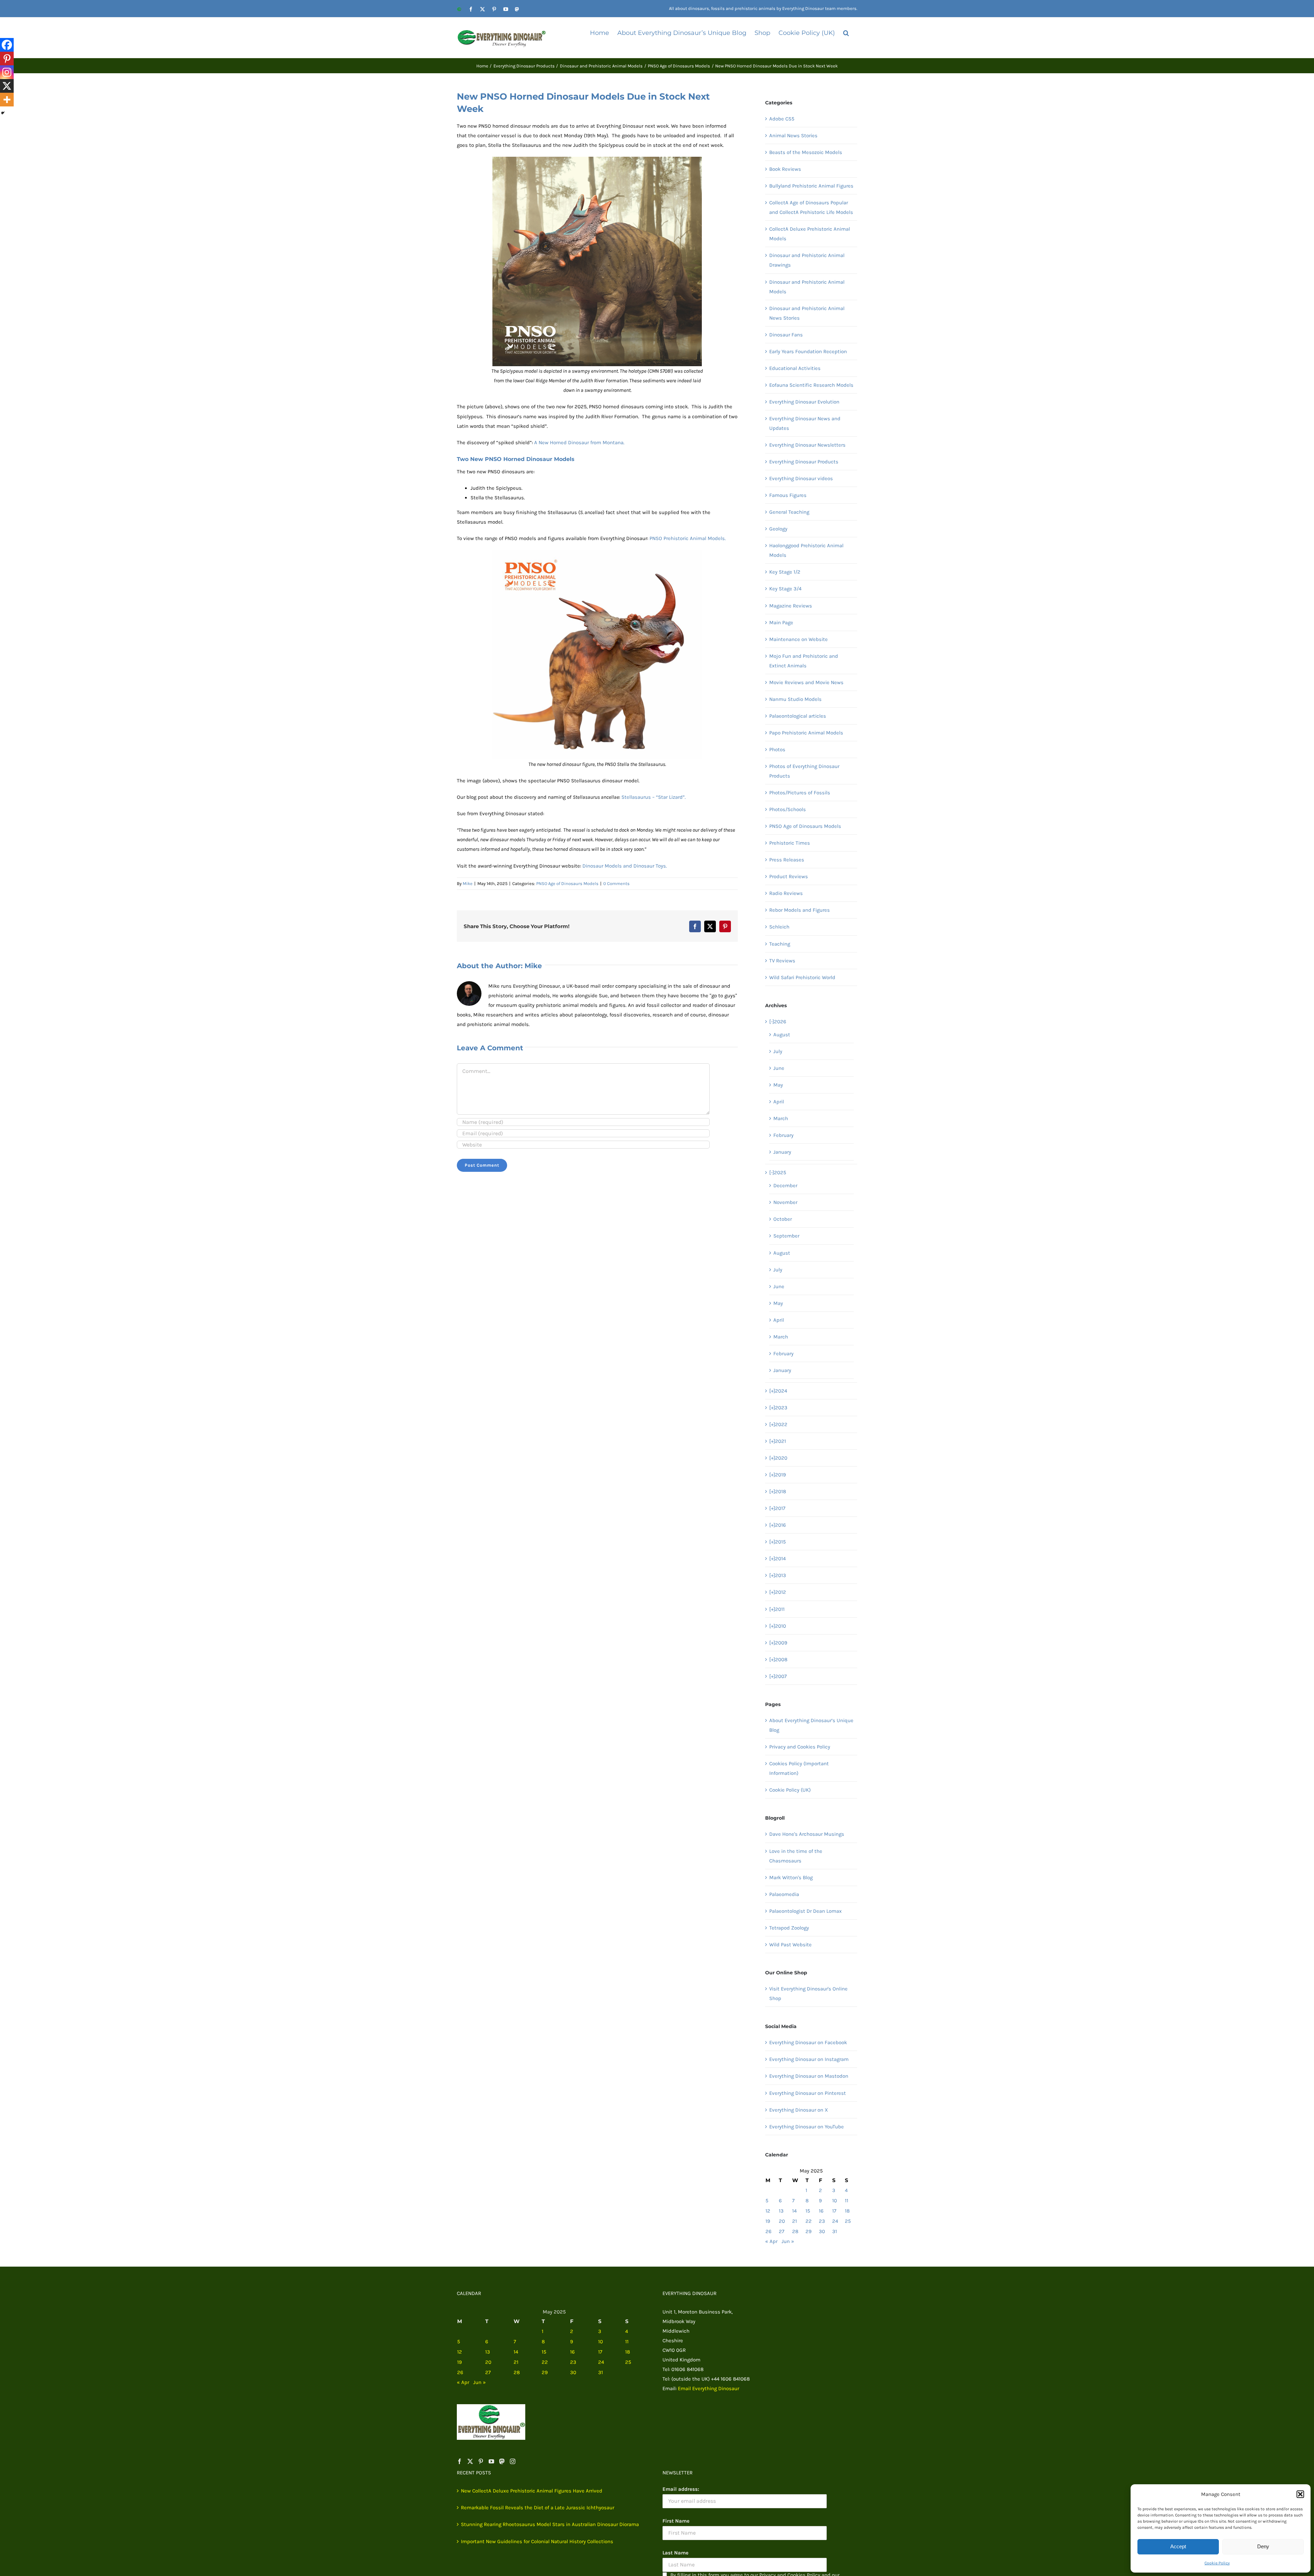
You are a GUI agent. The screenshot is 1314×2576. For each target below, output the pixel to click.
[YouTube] (491, 2461)
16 (821, 2211)
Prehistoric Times (790, 843)
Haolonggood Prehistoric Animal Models (806, 550)
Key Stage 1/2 (785, 572)
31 (835, 2231)
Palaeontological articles (798, 716)
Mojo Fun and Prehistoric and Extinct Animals (804, 661)
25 (848, 2221)
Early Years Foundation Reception (808, 351)
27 (782, 2231)
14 (794, 2211)
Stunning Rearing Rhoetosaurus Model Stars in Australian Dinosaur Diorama (550, 2524)
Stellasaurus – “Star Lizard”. (654, 797)
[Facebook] (7, 45)
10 (835, 2201)
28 (795, 2231)
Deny (1263, 2546)
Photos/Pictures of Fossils (800, 793)
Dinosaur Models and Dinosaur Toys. (625, 866)
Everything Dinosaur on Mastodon (809, 2076)
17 (834, 2211)
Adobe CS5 (782, 119)
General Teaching (789, 512)
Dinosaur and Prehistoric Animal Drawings (807, 260)
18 (847, 2211)
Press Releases (787, 860)
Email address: (681, 2489)
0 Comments (616, 883)
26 (769, 2231)
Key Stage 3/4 (785, 589)
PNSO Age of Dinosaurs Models (567, 883)
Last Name (675, 2553)
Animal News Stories (793, 136)
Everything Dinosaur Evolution (804, 402)
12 (768, 2211)
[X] (7, 86)
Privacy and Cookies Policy (800, 1747)
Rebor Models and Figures (800, 910)
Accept (1178, 2546)
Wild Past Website (790, 1945)
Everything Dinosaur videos (801, 478)
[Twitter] (470, 2461)
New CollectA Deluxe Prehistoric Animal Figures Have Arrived (532, 2491)
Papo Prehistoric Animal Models (806, 733)
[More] (7, 100)
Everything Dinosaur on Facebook (808, 2042)
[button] (1300, 2494)
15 (808, 2211)
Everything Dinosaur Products (804, 462)
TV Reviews (782, 961)
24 (835, 2221)
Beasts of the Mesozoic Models (806, 152)
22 (809, 2221)
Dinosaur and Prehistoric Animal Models (807, 287)
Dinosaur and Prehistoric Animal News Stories (807, 313)
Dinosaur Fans (786, 335)
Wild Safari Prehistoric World (802, 977)
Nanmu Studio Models (795, 699)
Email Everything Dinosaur (708, 2388)
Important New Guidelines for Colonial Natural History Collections (537, 2541)
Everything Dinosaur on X (799, 2110)
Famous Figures (788, 495)
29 (809, 2231)
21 (795, 2221)
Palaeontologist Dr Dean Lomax (806, 1911)
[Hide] (3, 113)
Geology (778, 529)
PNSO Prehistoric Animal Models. (688, 538)
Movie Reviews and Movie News (806, 682)
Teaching (780, 944)
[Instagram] (7, 72)
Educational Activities (795, 368)
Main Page (781, 623)
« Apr (771, 2241)
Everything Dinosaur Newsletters (807, 445)
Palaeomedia (784, 1894)
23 (822, 2221)
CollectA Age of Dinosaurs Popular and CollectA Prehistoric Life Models (811, 207)
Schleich (779, 927)
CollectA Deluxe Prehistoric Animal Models (810, 234)
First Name (676, 2521)
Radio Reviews (786, 893)
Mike (468, 883)
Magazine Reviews (791, 606)
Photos (777, 749)
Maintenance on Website (798, 639)
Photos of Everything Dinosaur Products (804, 771)
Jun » (788, 2241)
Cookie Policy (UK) (790, 1790)
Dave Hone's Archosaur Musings (807, 1834)
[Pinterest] (7, 59)
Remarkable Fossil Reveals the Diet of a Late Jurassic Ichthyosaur (538, 2508)
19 (768, 2221)
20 (782, 2221)
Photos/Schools (788, 809)
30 (822, 2231)
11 (847, 2201)
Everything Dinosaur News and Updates (805, 423)
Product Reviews (789, 876)
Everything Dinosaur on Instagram (809, 2059)
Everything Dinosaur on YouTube (807, 2127)
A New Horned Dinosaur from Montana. (579, 443)
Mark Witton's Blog (791, 1877)
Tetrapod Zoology (789, 1928)
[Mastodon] (502, 2461)
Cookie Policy (1217, 2563)
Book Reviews (785, 169)
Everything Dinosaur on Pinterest (808, 2093)
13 (781, 2211)
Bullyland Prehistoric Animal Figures (811, 186)
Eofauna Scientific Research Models (811, 385)
